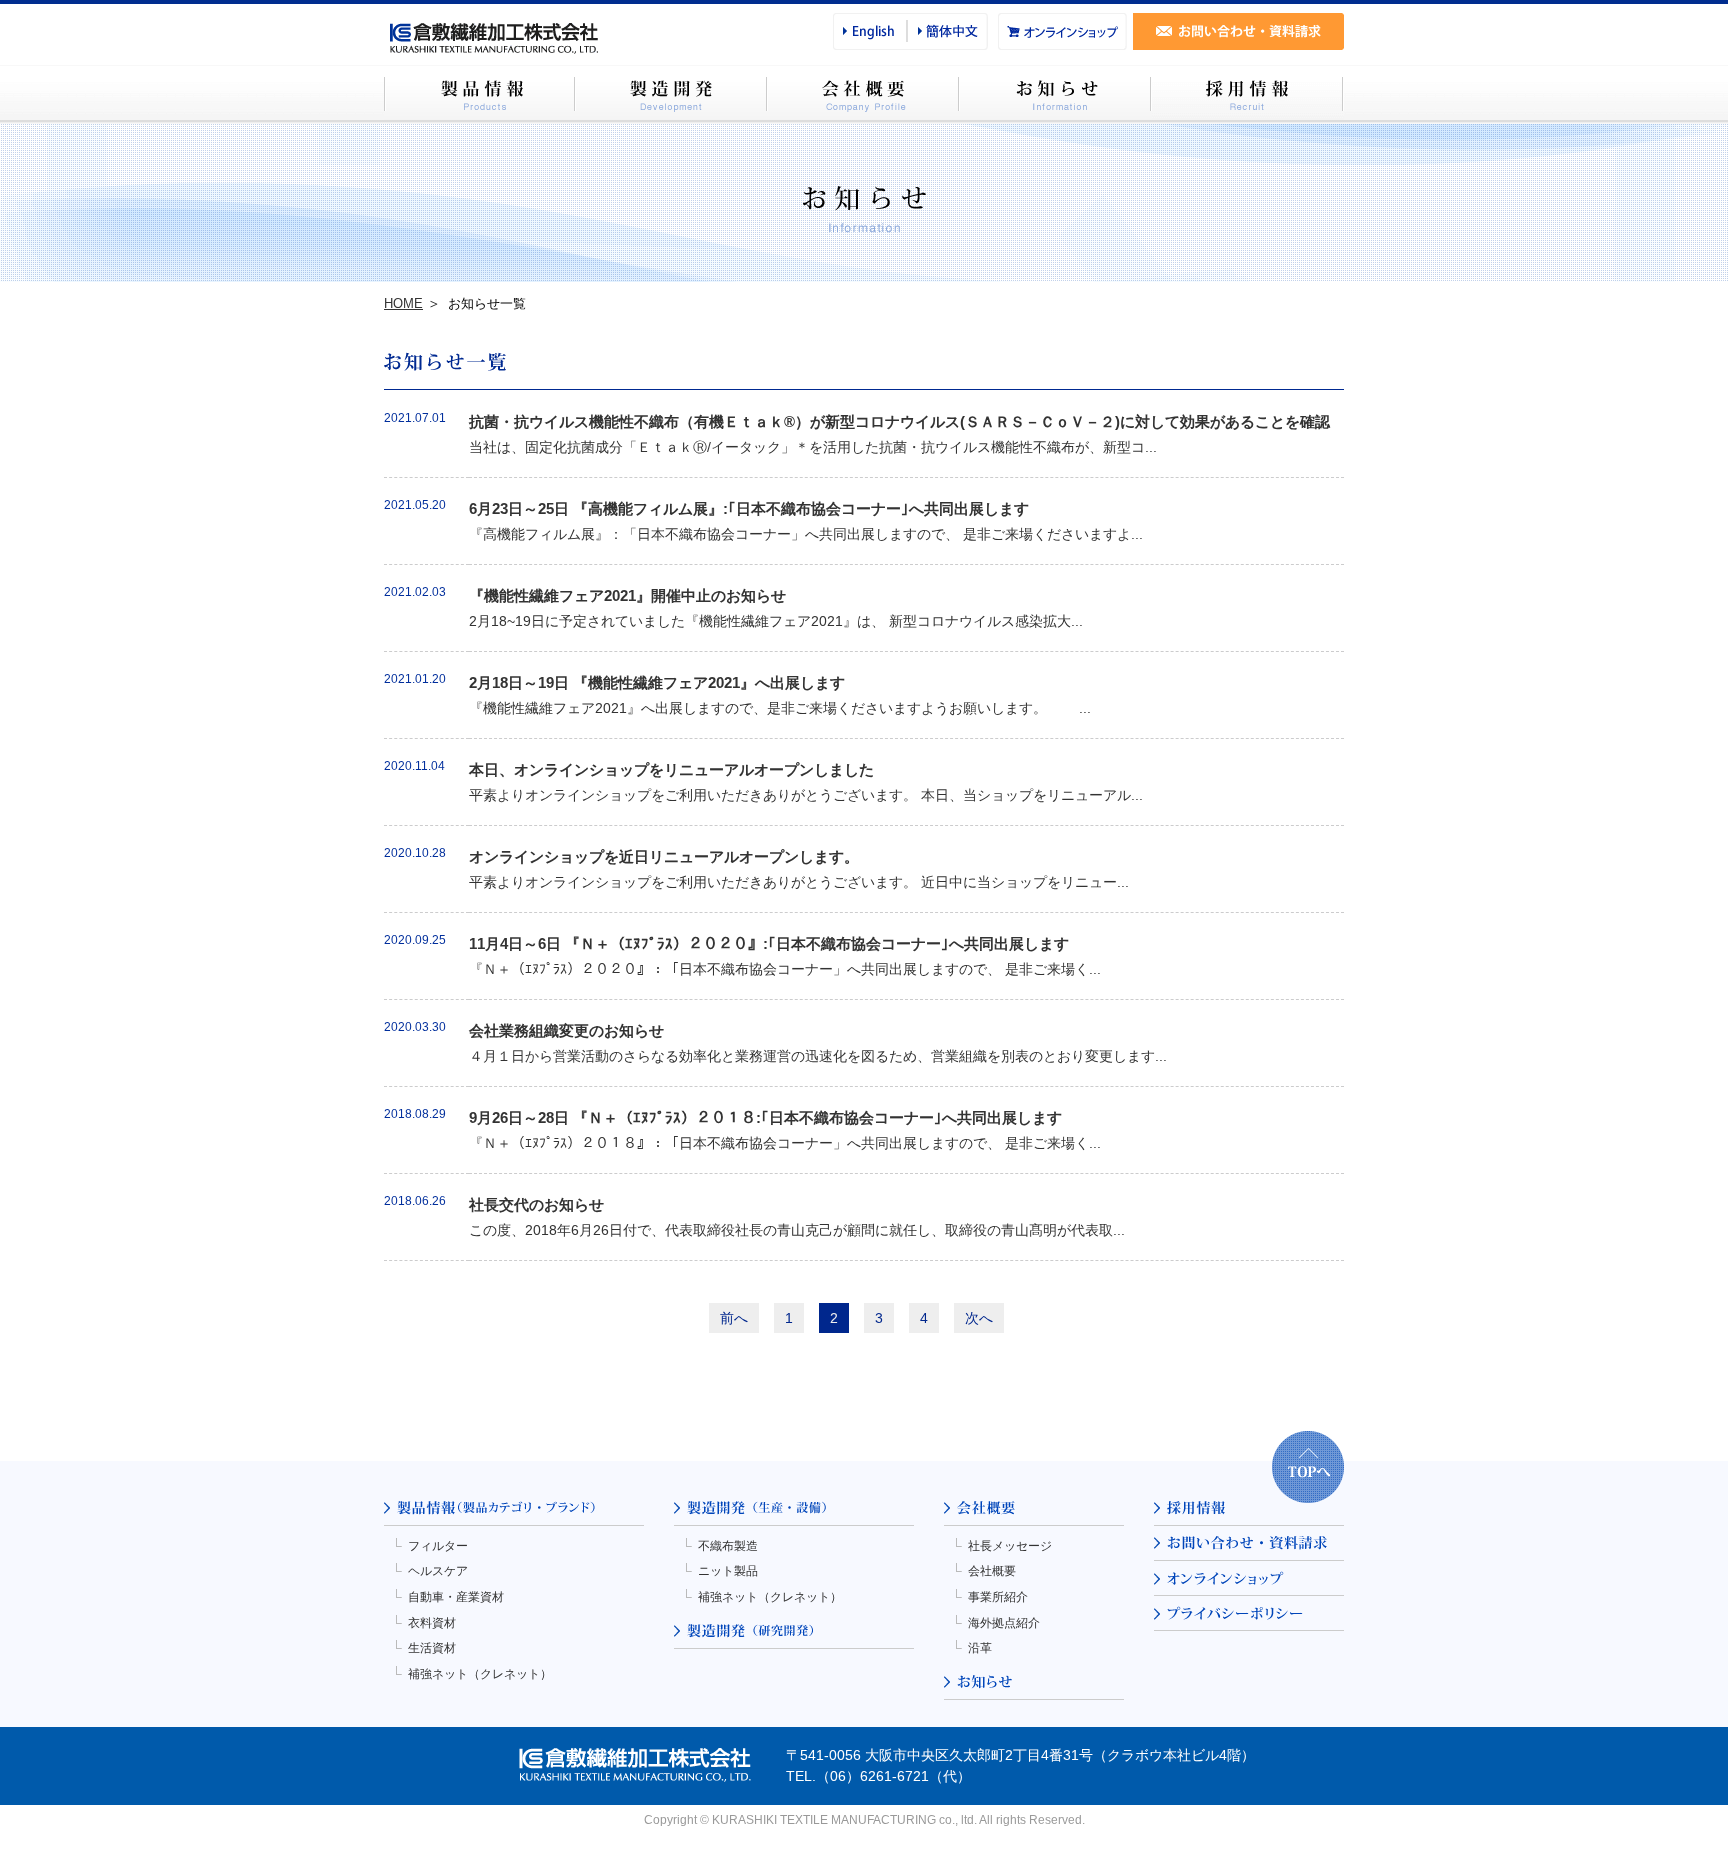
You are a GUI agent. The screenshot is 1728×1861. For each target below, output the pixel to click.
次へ (979, 1318)
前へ (734, 1318)
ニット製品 (728, 1571)
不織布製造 (728, 1546)
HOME (403, 303)
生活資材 (432, 1648)
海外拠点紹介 (1004, 1623)
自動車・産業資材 (456, 1597)
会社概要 (992, 1571)
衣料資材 (432, 1623)
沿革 (980, 1648)
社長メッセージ (1010, 1546)
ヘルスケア (438, 1571)
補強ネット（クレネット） (480, 1674)
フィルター (438, 1546)
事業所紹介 (998, 1597)
